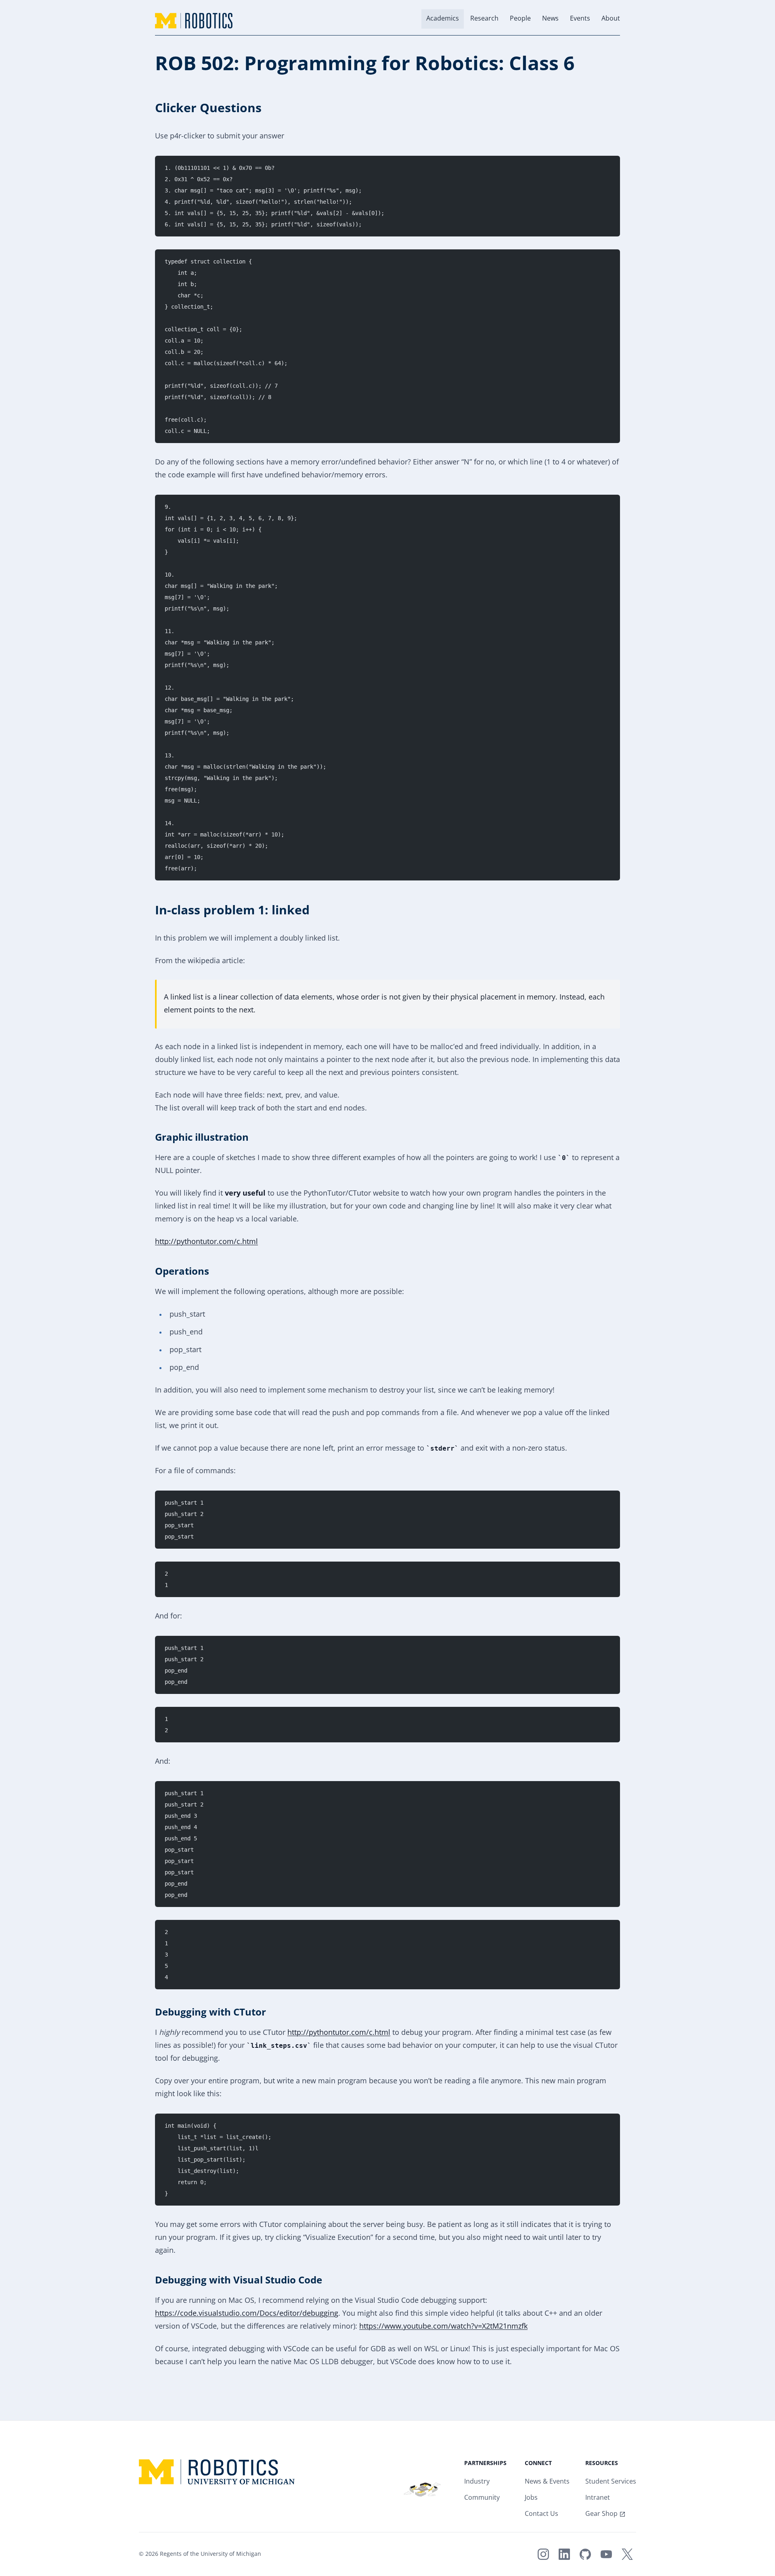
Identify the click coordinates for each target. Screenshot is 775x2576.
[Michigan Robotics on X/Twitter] (627, 2554)
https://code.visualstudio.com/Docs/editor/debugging (247, 2314)
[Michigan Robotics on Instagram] (543, 2554)
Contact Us (541, 2514)
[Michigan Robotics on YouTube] (606, 2554)
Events (580, 19)
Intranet (598, 2498)
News (550, 19)
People (520, 19)
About (611, 19)
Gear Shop (601, 2514)
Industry (477, 2482)
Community (482, 2498)
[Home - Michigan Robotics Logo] (194, 21)
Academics (443, 19)
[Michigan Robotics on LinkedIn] (564, 2554)
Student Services (611, 2482)
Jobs (531, 2498)
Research (484, 19)
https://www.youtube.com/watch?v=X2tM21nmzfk (443, 2326)
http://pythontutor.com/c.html (206, 1242)
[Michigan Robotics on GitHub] (585, 2554)
